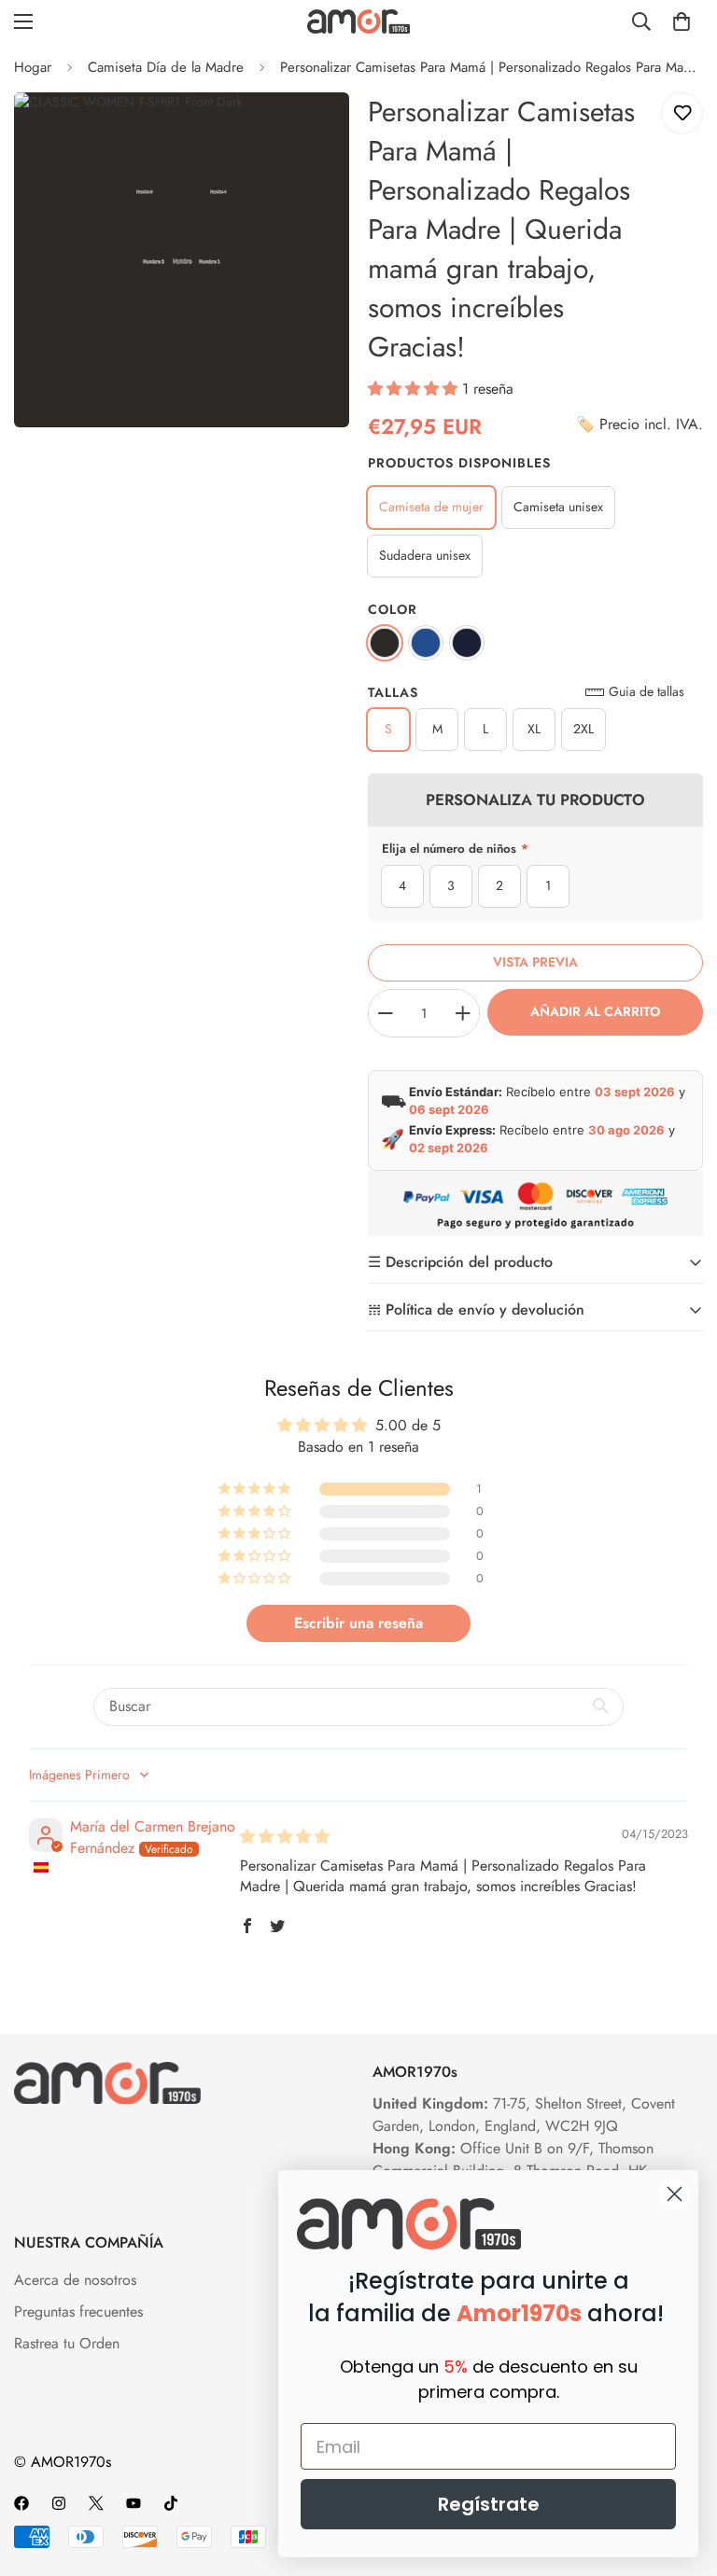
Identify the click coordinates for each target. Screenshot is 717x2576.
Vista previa (535, 962)
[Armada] (467, 643)
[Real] (426, 643)
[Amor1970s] (358, 21)
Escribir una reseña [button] (358, 1623)
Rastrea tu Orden (67, 2343)
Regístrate (489, 2504)
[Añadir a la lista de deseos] (682, 113)
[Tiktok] (171, 2503)
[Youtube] (134, 2503)
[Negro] (385, 643)
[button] (415, 389)
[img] (285, 1837)
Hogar (33, 67)
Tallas (393, 692)
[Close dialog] (675, 2194)
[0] (682, 21)
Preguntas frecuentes (78, 2311)
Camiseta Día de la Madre (166, 67)
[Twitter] (96, 2503)
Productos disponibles (459, 463)
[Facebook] (21, 2503)
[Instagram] (59, 2503)
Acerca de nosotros (75, 2280)
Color (393, 609)
